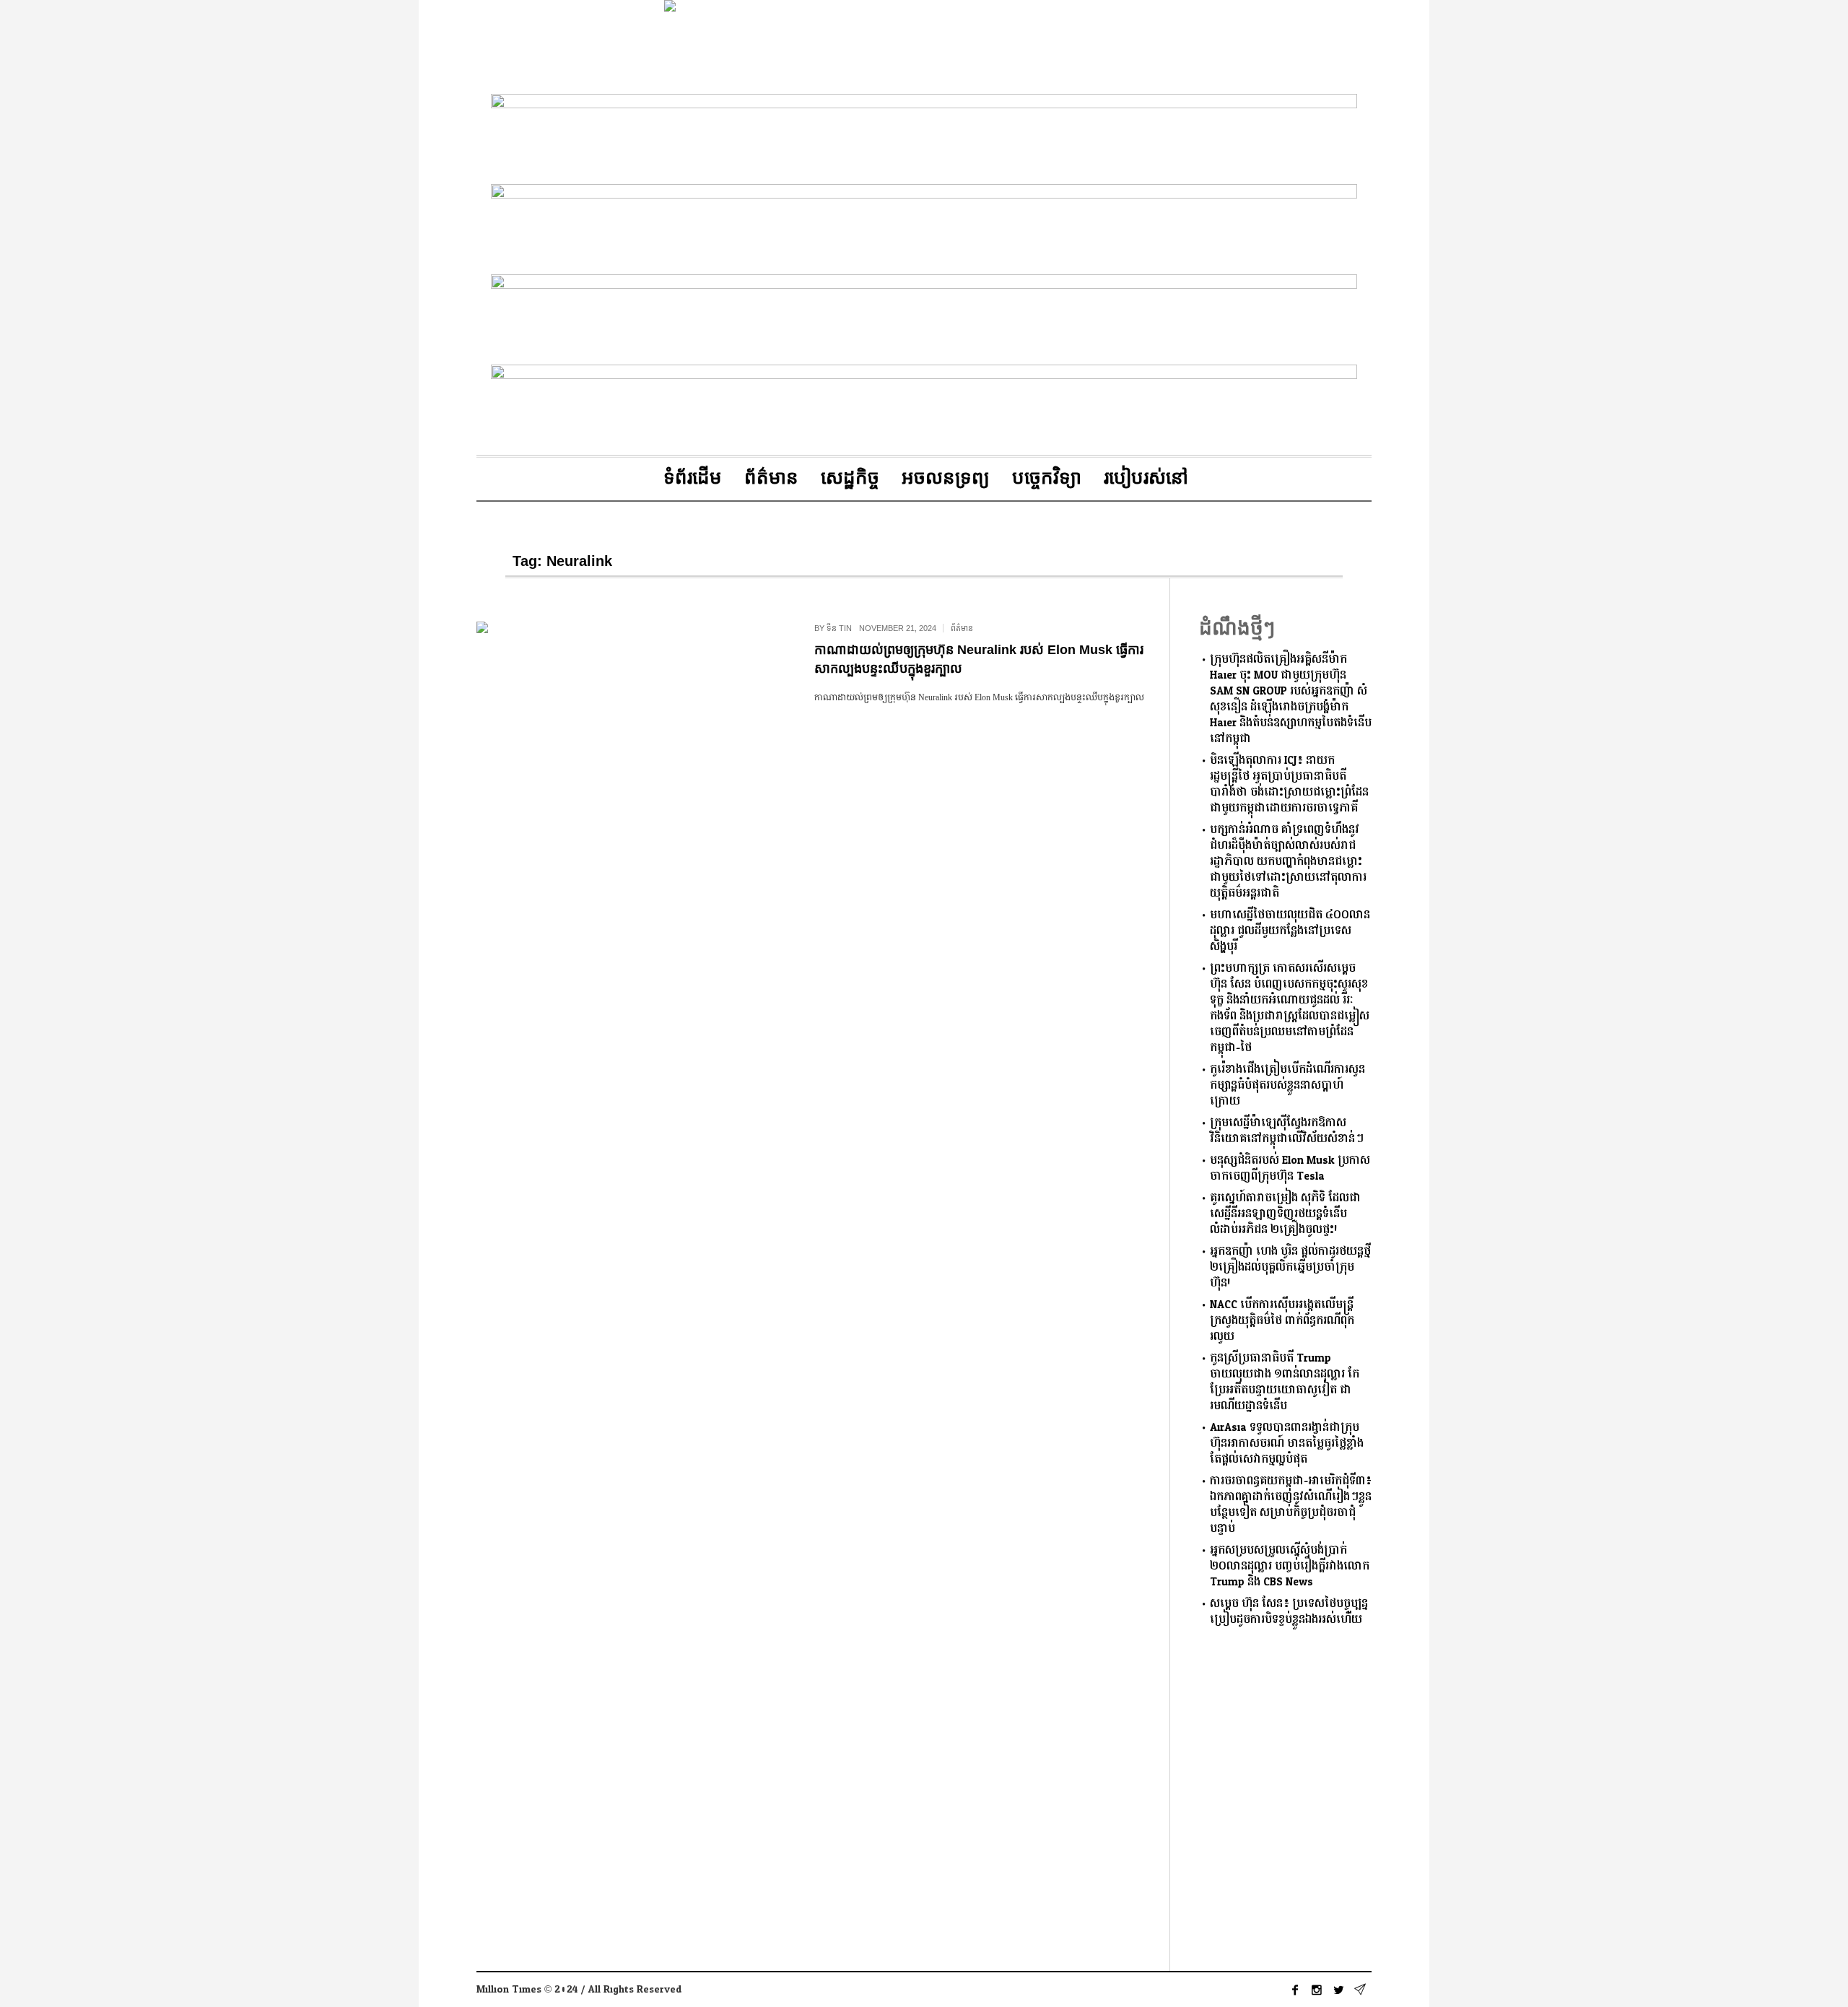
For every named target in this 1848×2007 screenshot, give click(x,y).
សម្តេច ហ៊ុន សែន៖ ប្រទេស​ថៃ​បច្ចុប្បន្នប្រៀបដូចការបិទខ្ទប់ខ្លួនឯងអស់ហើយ (1289, 1612)
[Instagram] (1317, 1990)
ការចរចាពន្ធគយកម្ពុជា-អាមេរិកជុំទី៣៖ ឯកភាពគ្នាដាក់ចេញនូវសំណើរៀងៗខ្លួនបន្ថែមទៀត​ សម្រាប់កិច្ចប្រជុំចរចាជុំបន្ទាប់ (1291, 1505)
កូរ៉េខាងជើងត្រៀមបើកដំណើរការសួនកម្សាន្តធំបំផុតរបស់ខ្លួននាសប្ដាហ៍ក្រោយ (1287, 1085)
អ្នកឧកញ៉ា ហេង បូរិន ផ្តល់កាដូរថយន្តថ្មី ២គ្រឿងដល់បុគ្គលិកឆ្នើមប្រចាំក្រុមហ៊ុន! (1290, 1267)
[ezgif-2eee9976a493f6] (924, 407)
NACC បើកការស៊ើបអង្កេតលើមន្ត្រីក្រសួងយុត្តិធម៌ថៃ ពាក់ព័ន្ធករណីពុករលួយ (1282, 1321)
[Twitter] (1338, 1990)
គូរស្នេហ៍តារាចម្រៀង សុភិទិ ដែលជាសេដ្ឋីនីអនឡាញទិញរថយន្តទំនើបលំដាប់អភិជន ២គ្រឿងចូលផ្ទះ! (1285, 1214)
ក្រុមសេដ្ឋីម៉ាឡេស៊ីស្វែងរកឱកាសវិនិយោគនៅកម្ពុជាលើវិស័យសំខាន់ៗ (1287, 1131)
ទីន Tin (839, 628)
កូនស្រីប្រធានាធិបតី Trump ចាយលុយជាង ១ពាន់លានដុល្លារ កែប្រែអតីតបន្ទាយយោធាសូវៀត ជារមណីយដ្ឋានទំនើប (1285, 1382)
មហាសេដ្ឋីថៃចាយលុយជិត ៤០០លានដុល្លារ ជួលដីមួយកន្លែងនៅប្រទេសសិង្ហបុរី (1290, 931)
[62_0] (924, 226)
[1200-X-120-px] (924, 317)
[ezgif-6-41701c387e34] (924, 136)
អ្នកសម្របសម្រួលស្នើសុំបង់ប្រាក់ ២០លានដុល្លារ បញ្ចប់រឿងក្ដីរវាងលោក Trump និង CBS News (1290, 1566)
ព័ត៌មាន (962, 628)
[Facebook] (1295, 1990)
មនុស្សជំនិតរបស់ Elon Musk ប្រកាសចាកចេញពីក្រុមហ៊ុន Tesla (1290, 1168)
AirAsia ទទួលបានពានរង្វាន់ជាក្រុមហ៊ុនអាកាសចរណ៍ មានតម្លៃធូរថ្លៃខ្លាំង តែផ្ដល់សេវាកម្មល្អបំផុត (1287, 1444)
